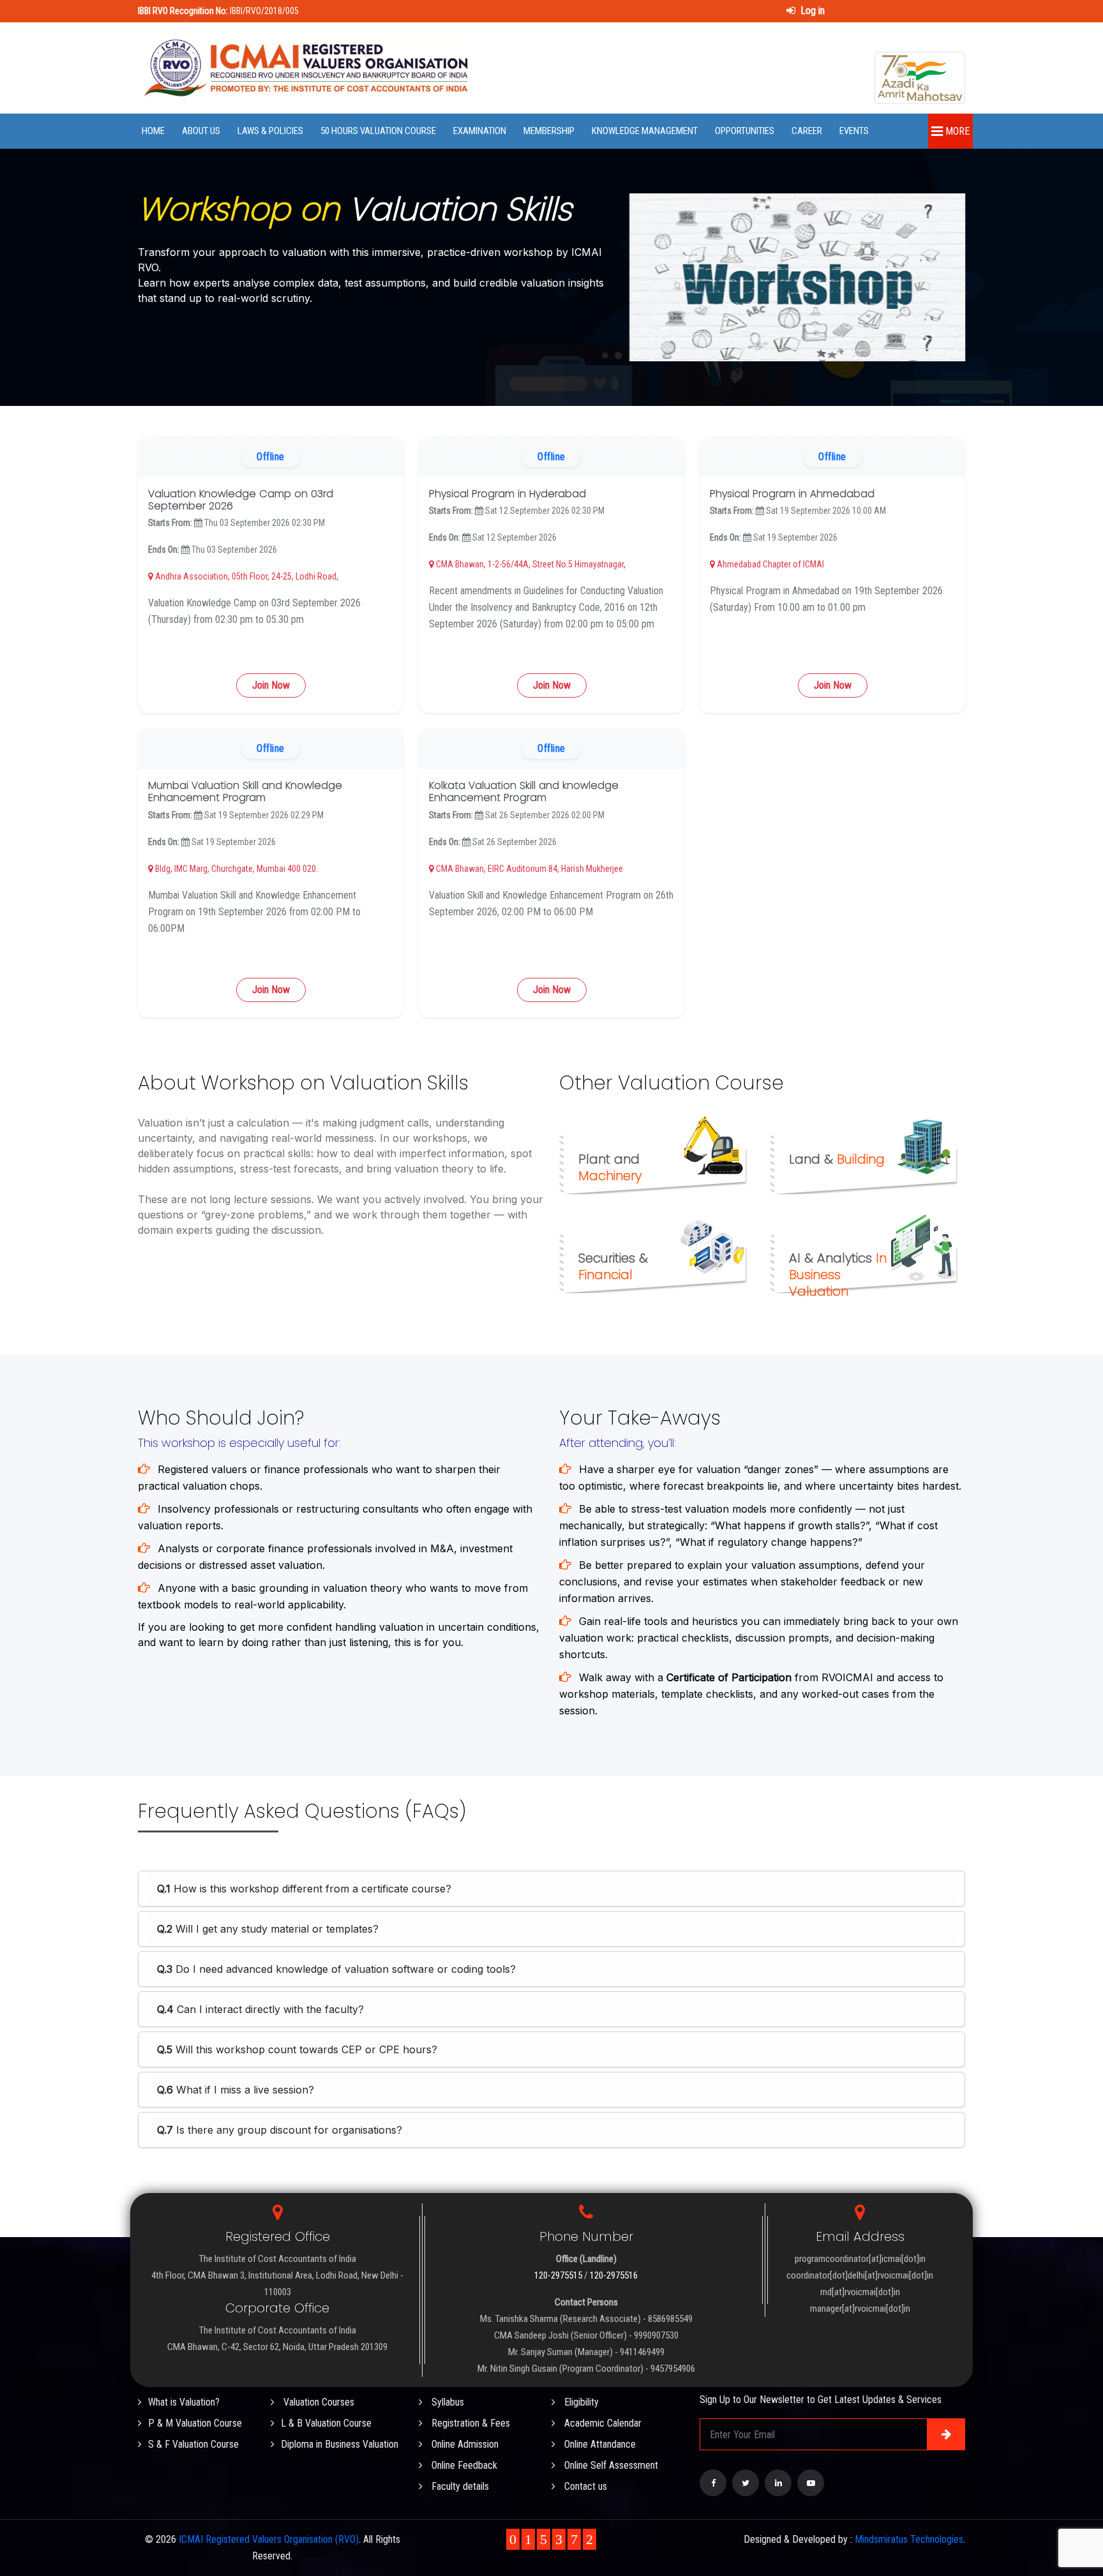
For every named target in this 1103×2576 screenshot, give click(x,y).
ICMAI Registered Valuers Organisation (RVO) (269, 2539)
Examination (480, 131)
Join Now (271, 685)
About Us (201, 131)
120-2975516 (614, 2275)
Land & (837, 1159)
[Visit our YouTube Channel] (811, 2483)
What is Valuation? (184, 2402)
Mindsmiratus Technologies (909, 2539)
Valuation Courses (318, 2402)
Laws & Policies (270, 131)
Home (153, 131)
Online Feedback (463, 2465)
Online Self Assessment (610, 2465)
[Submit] (946, 2434)
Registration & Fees (469, 2423)
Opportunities (745, 131)
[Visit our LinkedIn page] (778, 2483)
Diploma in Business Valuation (340, 2444)
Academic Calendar (602, 2423)
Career (807, 131)
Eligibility (580, 2402)
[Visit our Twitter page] (746, 2483)
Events (854, 131)
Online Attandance (599, 2444)
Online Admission (464, 2444)
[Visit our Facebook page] (713, 2483)
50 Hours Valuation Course (378, 131)
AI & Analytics (838, 1275)
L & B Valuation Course (326, 2423)
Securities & (613, 1266)
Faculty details (459, 2486)
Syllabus (446, 2402)
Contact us (584, 2486)
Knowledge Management (645, 131)
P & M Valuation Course (195, 2423)
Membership (549, 131)
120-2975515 (558, 2275)
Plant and (610, 1167)
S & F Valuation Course (193, 2444)
